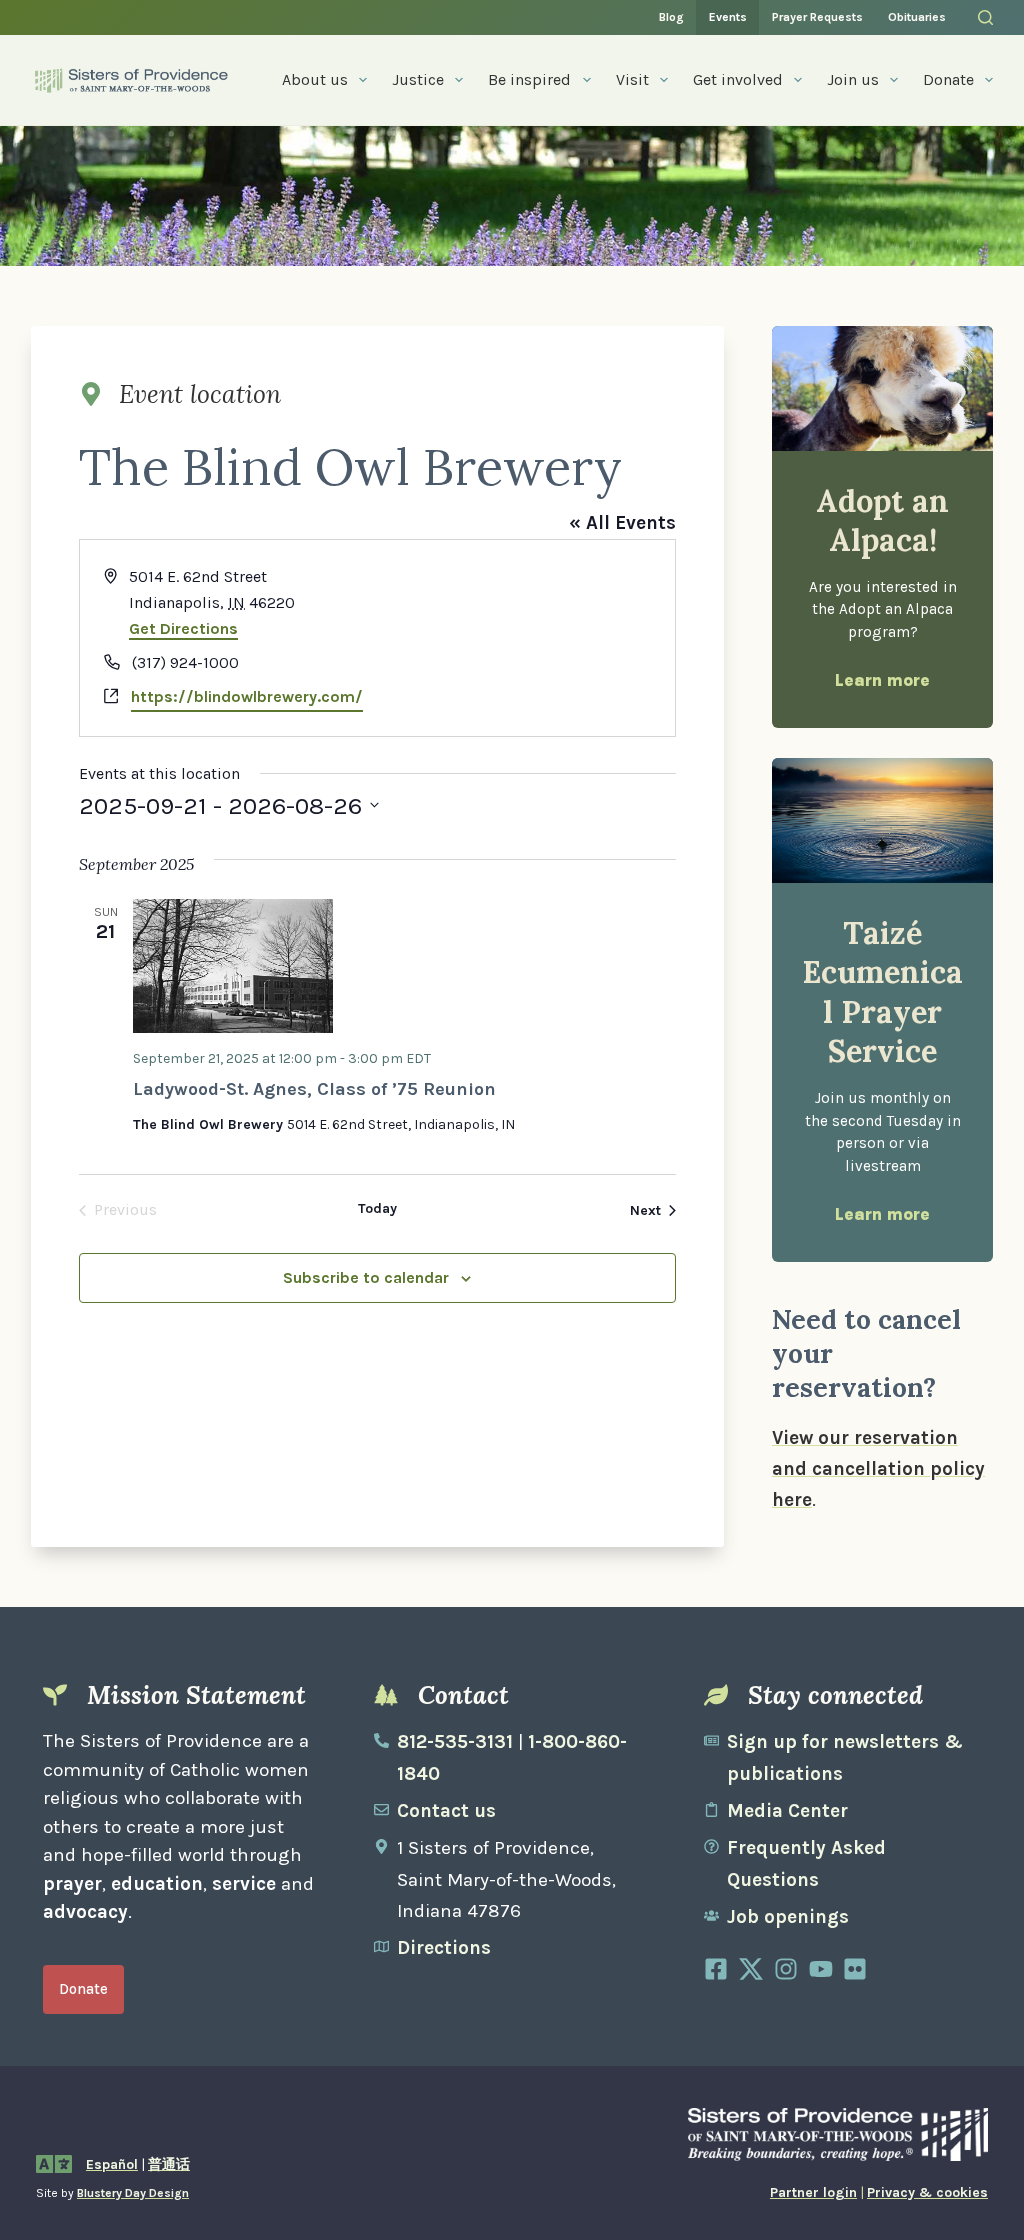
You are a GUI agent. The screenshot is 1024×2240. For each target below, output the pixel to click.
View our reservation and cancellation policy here (878, 1469)
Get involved (738, 79)
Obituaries (917, 17)
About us (315, 79)
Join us (853, 79)
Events (728, 17)
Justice (418, 79)
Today (377, 1208)
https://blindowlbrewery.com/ (247, 696)
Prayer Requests (817, 17)
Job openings (788, 1917)
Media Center (787, 1811)
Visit (632, 79)
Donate (948, 79)
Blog (671, 17)
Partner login (813, 2192)
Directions (444, 1948)
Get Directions (183, 628)
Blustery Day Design (133, 2193)
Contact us (446, 1811)
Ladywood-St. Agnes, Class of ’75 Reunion (314, 1089)
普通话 (169, 2164)
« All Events (622, 523)
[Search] (985, 17)
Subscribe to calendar (366, 1277)
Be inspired (529, 79)
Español (112, 2164)
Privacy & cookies (927, 2192)
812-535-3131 (455, 1742)
